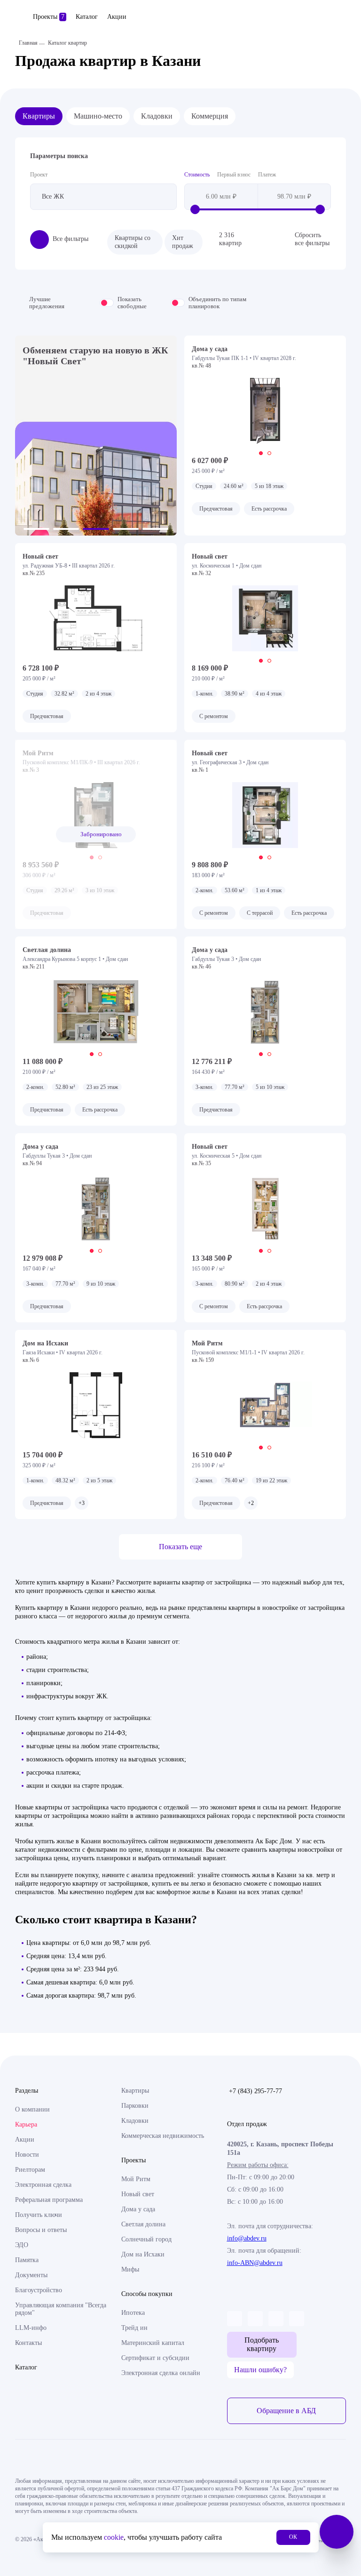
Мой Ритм (136, 2179)
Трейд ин (134, 2328)
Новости (27, 2155)
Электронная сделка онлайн (161, 2373)
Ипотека (133, 2313)
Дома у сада (138, 2209)
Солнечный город (146, 2239)
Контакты (28, 2343)
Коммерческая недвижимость (163, 2136)
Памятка (27, 2260)
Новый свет (138, 2194)
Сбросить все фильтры (312, 239)
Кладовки (157, 116)
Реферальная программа (49, 2200)
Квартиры (39, 116)
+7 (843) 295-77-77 (255, 2091)
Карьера (26, 2124)
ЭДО (22, 2245)
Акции (117, 17)
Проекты (49, 17)
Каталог (87, 17)
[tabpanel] (265, 411)
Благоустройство (39, 2290)
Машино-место (98, 116)
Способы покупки (147, 2294)
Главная (28, 43)
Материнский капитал (153, 2343)
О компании (32, 2109)
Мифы (130, 2269)
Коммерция (210, 116)
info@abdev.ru (247, 2238)
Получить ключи (39, 2215)
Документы (31, 2275)
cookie (114, 2537)
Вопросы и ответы (41, 2230)
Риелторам (30, 2170)
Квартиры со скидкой (133, 242)
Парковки (135, 2106)
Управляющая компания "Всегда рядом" (61, 2309)
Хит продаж (183, 242)
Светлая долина (143, 2224)
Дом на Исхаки (143, 2254)
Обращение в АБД (286, 2411)
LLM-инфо (31, 2328)
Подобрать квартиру (262, 2344)
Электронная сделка (43, 2185)
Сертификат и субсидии (155, 2358)
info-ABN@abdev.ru (255, 2263)
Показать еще (180, 1547)
